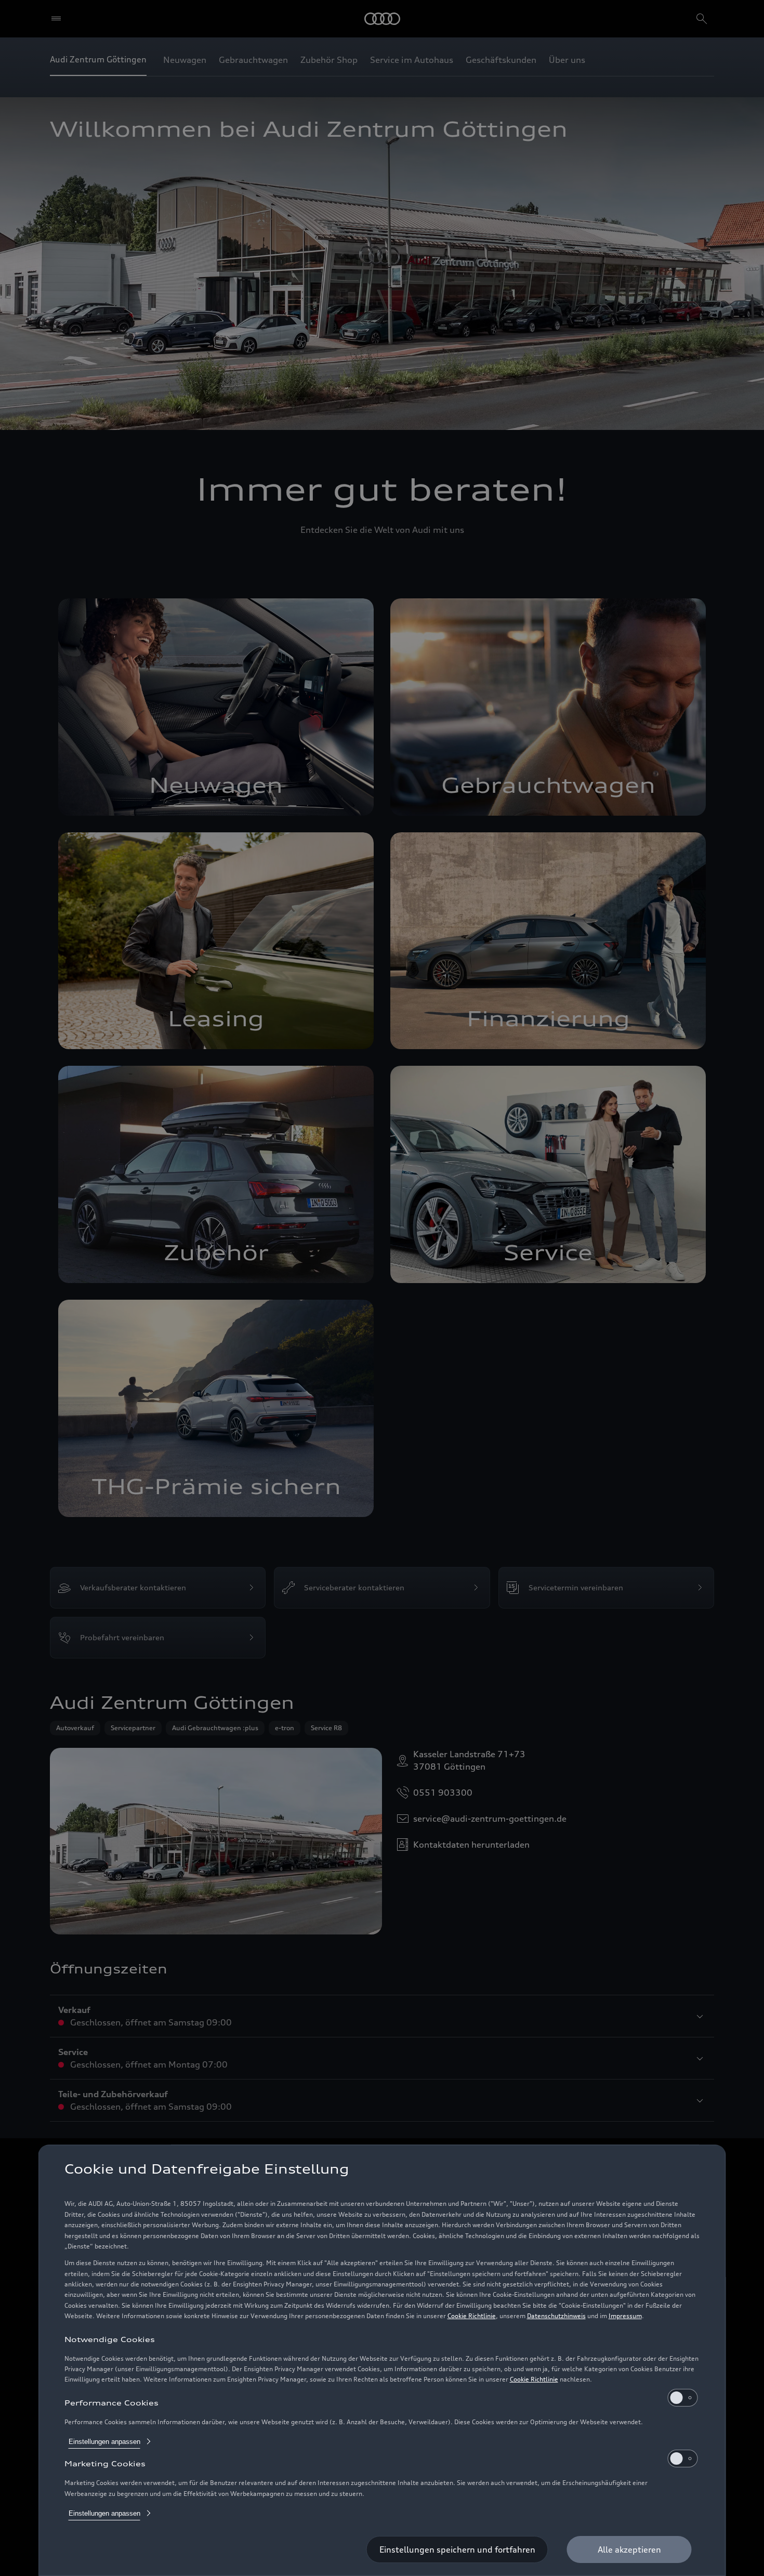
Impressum (625, 2316)
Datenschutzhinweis (556, 2316)
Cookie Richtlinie (472, 2316)
